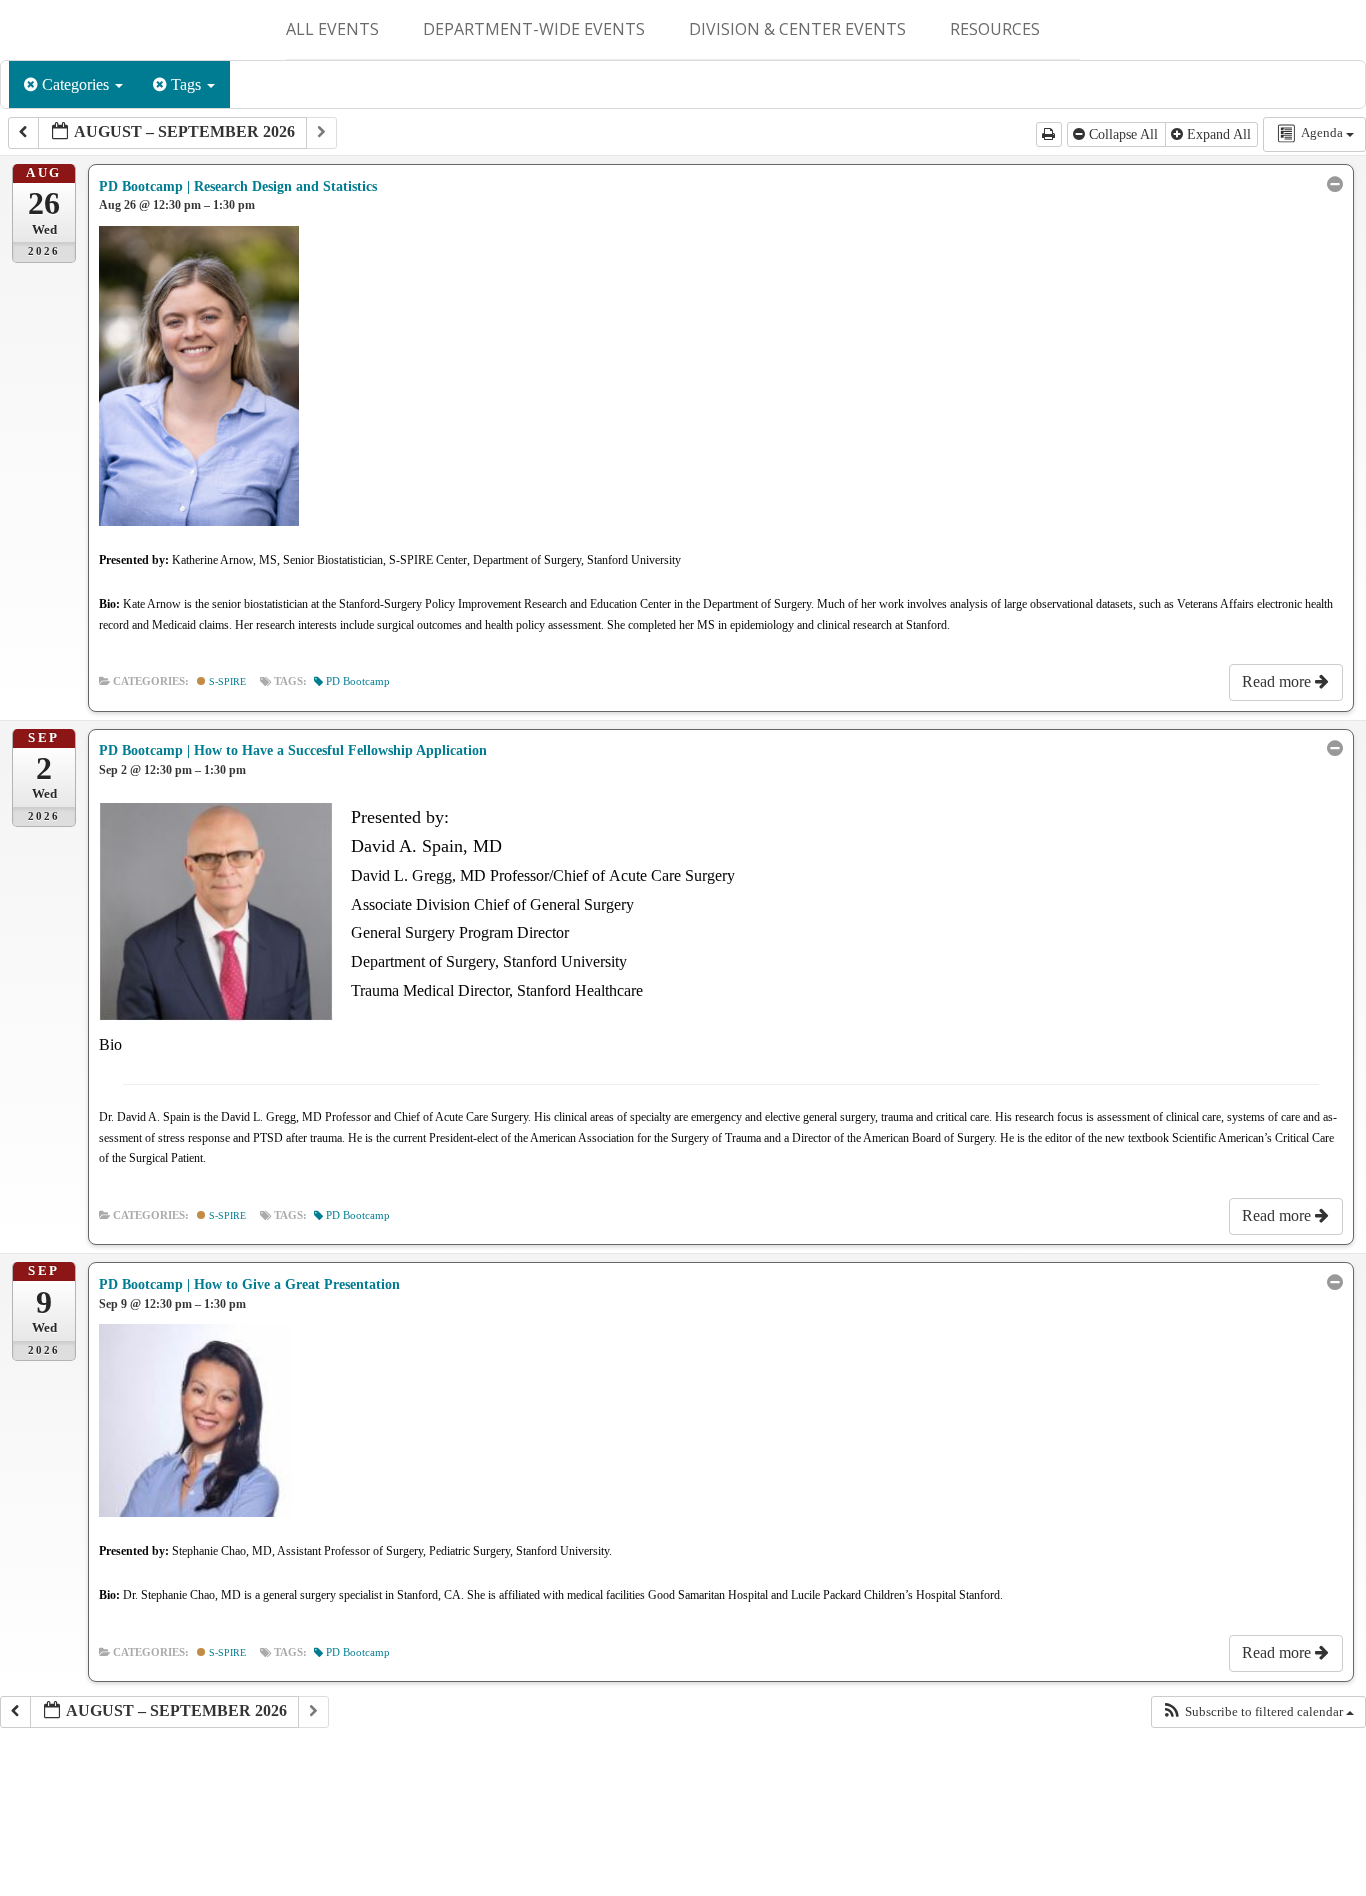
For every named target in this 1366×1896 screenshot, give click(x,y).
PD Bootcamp (358, 681)
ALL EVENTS (332, 29)
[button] (1258, 1712)
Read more (1278, 681)
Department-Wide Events (534, 29)
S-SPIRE (226, 681)
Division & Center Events (797, 29)
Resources (995, 29)
